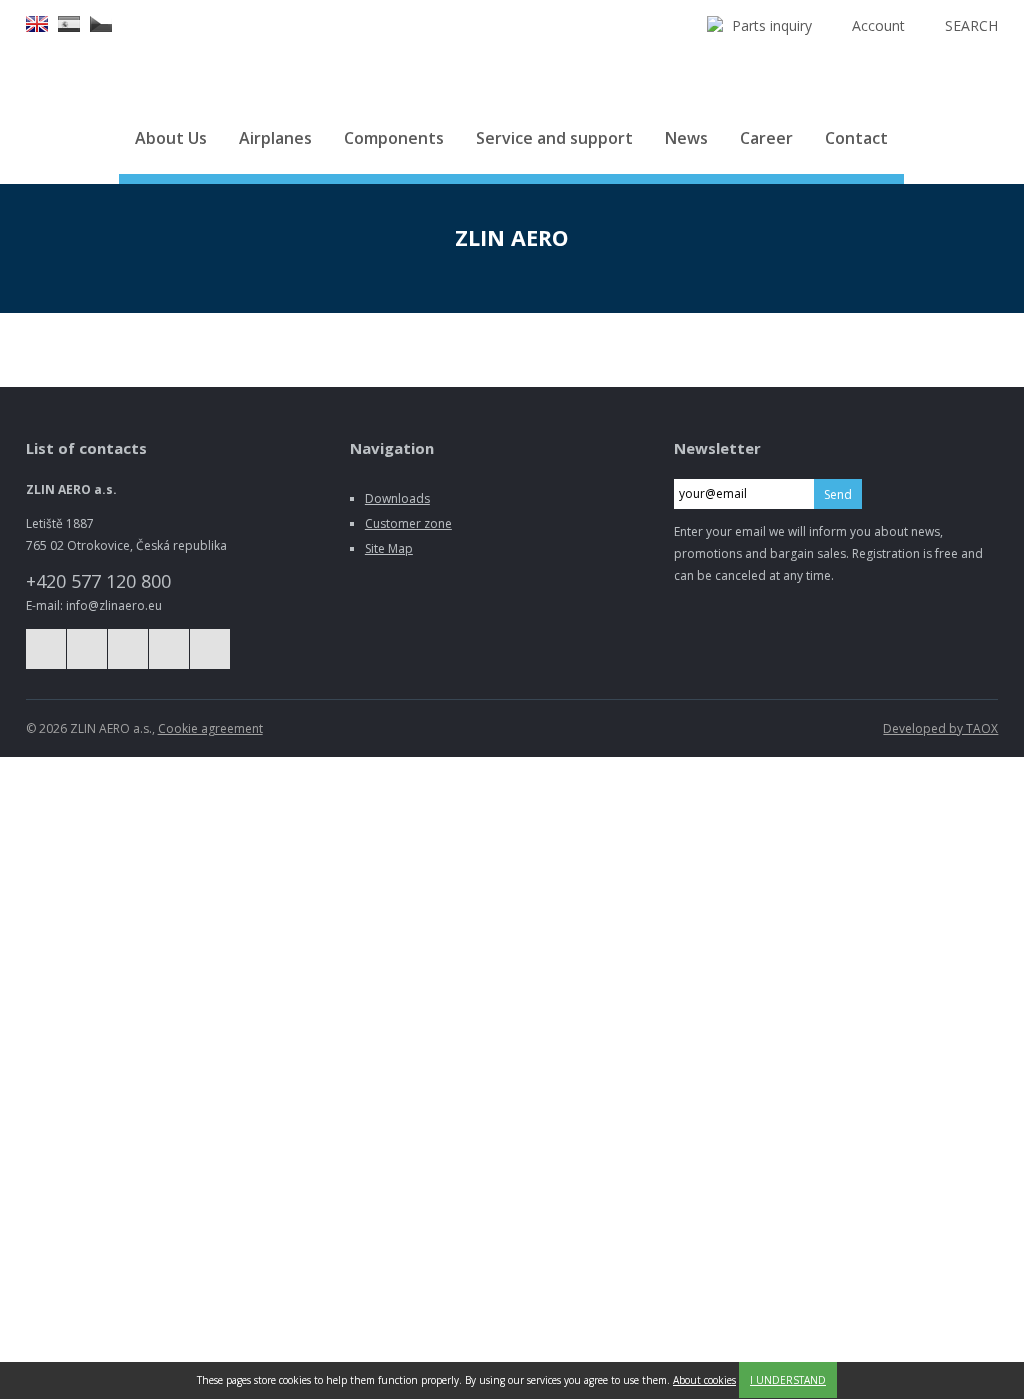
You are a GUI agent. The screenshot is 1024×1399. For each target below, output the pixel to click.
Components (394, 138)
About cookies (704, 1380)
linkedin (169, 649)
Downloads (397, 498)
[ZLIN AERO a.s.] (511, 52)
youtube (128, 649)
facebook (46, 649)
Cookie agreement (210, 728)
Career (766, 138)
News (686, 138)
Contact (856, 138)
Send (838, 494)
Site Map (389, 548)
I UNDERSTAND (788, 1380)
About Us (171, 138)
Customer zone (408, 523)
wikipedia (210, 649)
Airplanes (275, 138)
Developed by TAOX (940, 728)
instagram (87, 649)
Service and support (554, 138)
